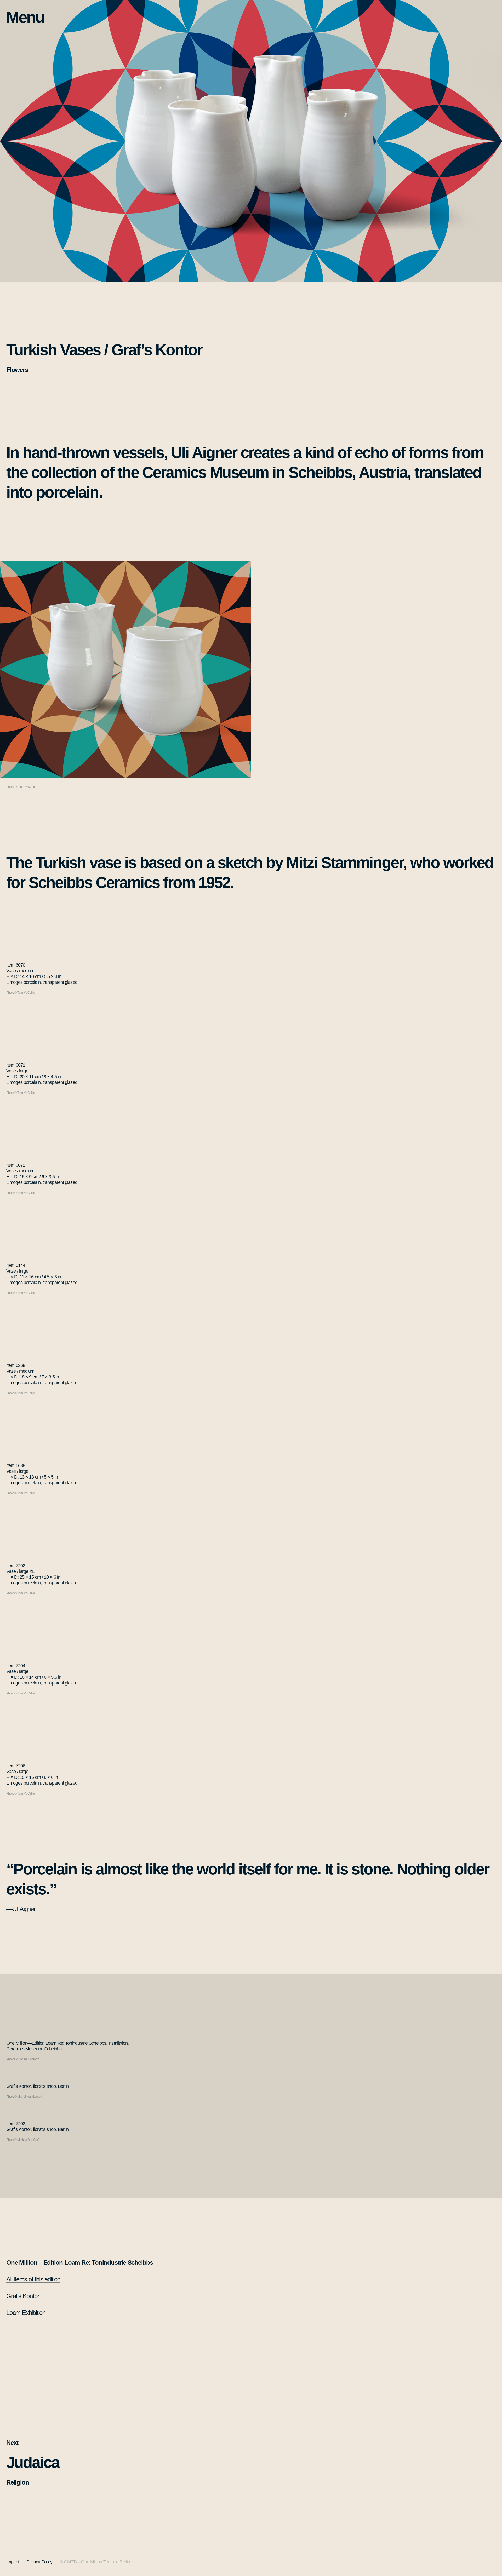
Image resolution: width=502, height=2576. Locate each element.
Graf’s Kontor (23, 2296)
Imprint (13, 2562)
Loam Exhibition (26, 2313)
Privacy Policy (39, 2562)
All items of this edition (33, 2279)
